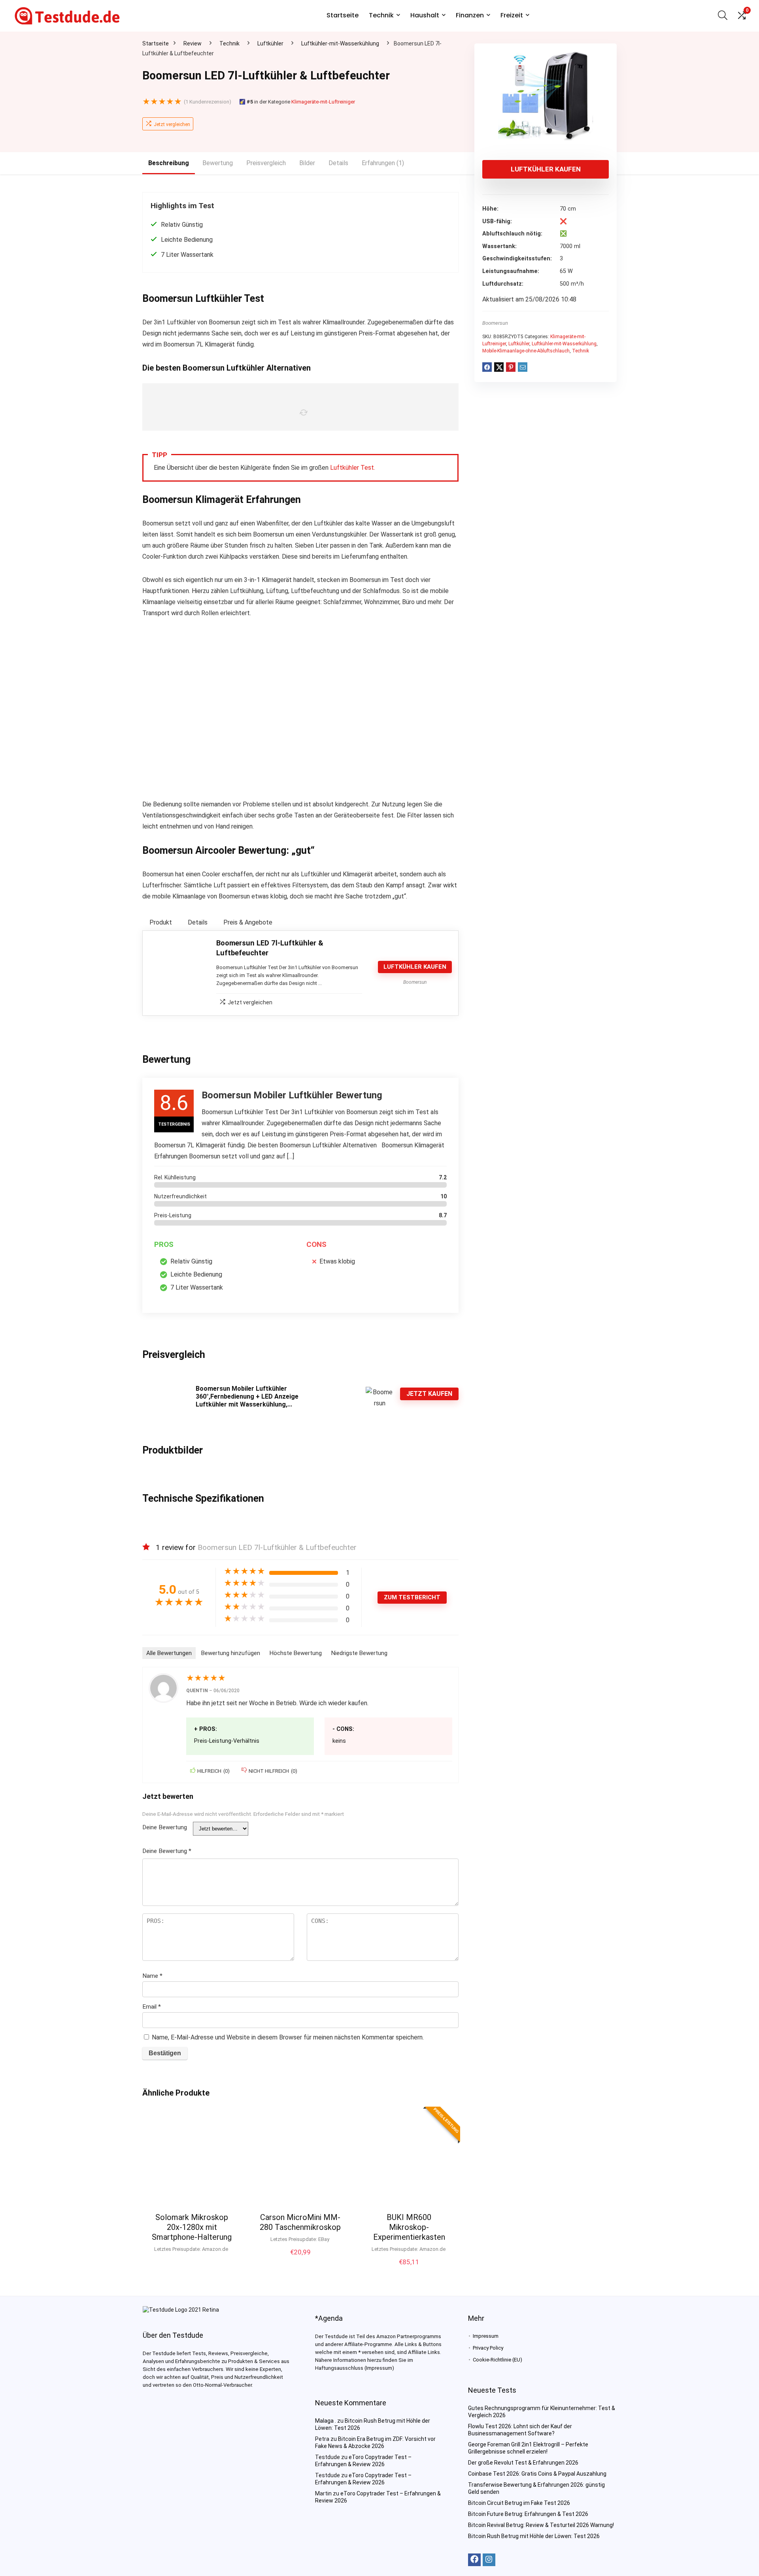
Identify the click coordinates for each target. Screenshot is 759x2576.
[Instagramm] (489, 2560)
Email (152, 2007)
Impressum (486, 2336)
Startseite (343, 15)
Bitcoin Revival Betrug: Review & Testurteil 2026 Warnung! (541, 2525)
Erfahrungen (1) (383, 163)
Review (193, 43)
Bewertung (218, 163)
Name (152, 1976)
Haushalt (425, 15)
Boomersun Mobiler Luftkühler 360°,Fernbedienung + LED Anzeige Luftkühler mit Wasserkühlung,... (247, 1396)
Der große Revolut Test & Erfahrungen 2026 (523, 2463)
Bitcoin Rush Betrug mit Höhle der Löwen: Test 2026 (534, 2536)
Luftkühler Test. (353, 468)
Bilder (307, 163)
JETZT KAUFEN (429, 1394)
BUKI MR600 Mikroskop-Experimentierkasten (409, 2227)
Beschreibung (169, 163)
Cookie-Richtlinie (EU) (498, 2360)
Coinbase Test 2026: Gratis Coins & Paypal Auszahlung (537, 2474)
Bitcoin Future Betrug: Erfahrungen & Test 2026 (528, 2514)
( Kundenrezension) (208, 102)
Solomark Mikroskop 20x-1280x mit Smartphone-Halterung (192, 2227)
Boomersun (495, 323)
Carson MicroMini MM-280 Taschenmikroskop (300, 2222)
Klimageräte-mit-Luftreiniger (323, 102)
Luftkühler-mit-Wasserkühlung (340, 43)
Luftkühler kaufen (546, 169)
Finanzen (470, 15)
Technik (381, 15)
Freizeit (512, 15)
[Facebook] (474, 2560)
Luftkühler (270, 43)
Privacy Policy (488, 2348)
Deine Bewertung (165, 1827)
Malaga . (326, 2421)
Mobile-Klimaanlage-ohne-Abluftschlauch (526, 351)
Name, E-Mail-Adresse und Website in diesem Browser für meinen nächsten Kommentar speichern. (288, 2037)
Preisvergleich (266, 163)
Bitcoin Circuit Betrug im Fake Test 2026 (519, 2503)
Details (338, 163)
